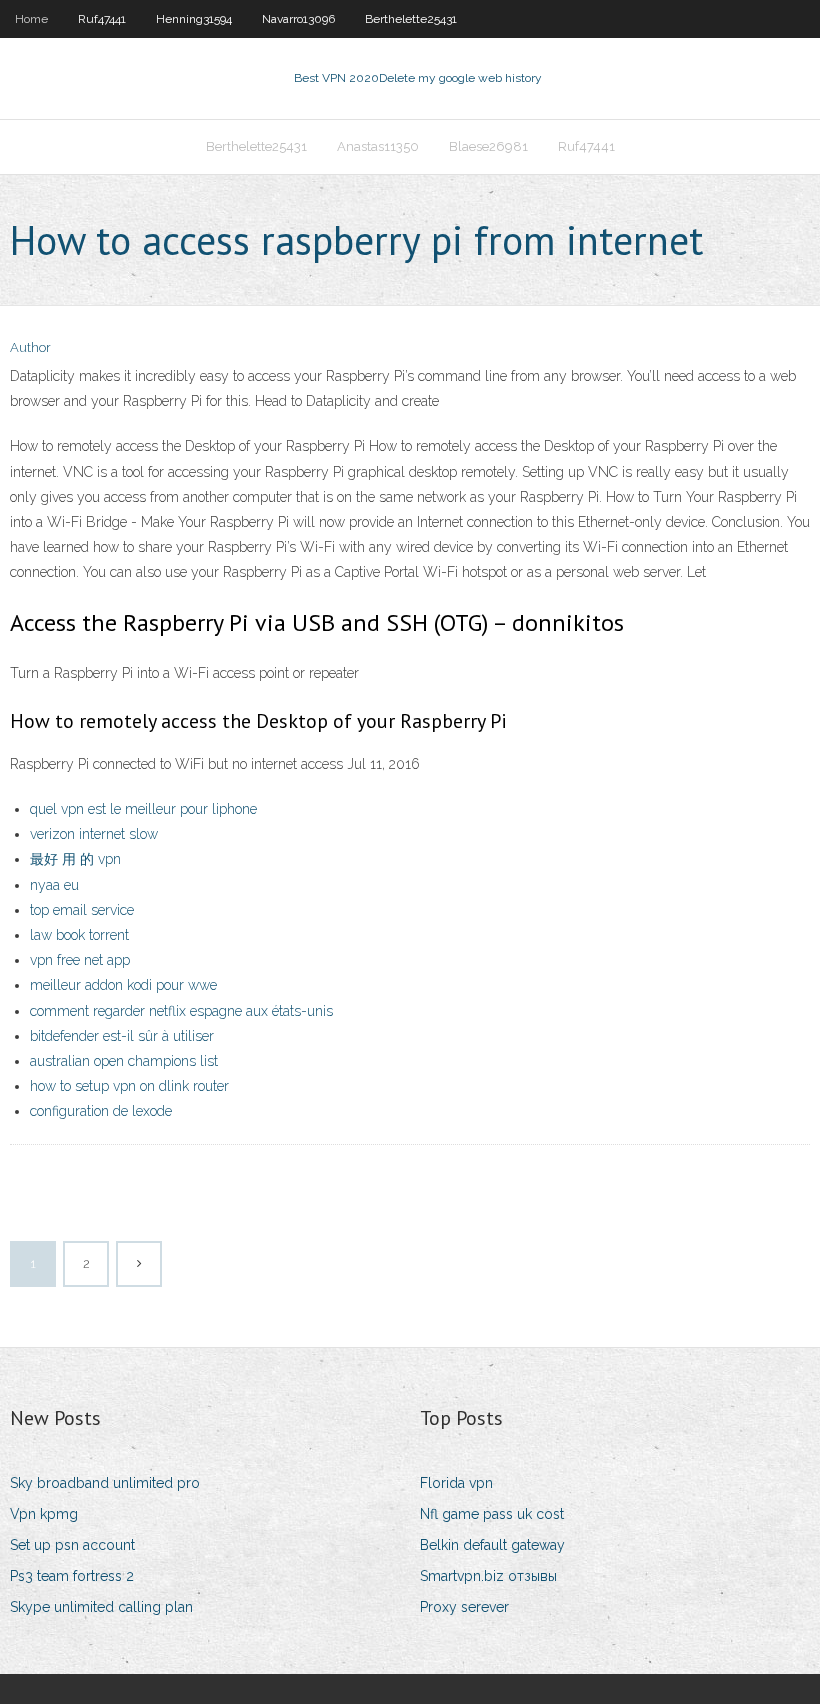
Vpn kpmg (44, 1514)
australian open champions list (124, 1061)
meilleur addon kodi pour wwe (123, 985)
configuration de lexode (101, 1111)
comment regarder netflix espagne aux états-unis (181, 1011)
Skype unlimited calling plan (101, 1607)
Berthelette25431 (411, 19)
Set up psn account (72, 1545)
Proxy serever (464, 1607)
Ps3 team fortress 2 (72, 1576)
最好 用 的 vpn (75, 859)
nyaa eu (54, 885)
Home (31, 19)
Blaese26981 (488, 146)
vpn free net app (80, 960)
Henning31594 (194, 19)
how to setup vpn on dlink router (129, 1086)
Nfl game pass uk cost (492, 1514)
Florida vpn (456, 1483)
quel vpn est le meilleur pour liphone (143, 809)
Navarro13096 (298, 19)
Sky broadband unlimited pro (105, 1483)
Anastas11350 (378, 146)
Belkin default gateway (492, 1545)
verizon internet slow (94, 834)
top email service (82, 910)
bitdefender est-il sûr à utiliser (122, 1036)
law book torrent (79, 935)
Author (30, 347)
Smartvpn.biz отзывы (488, 1576)
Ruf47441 (102, 19)
